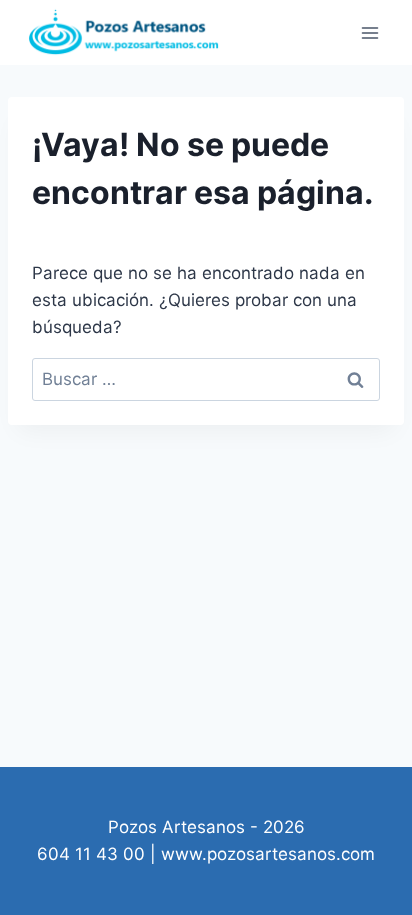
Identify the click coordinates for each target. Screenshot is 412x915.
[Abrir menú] (369, 32)
